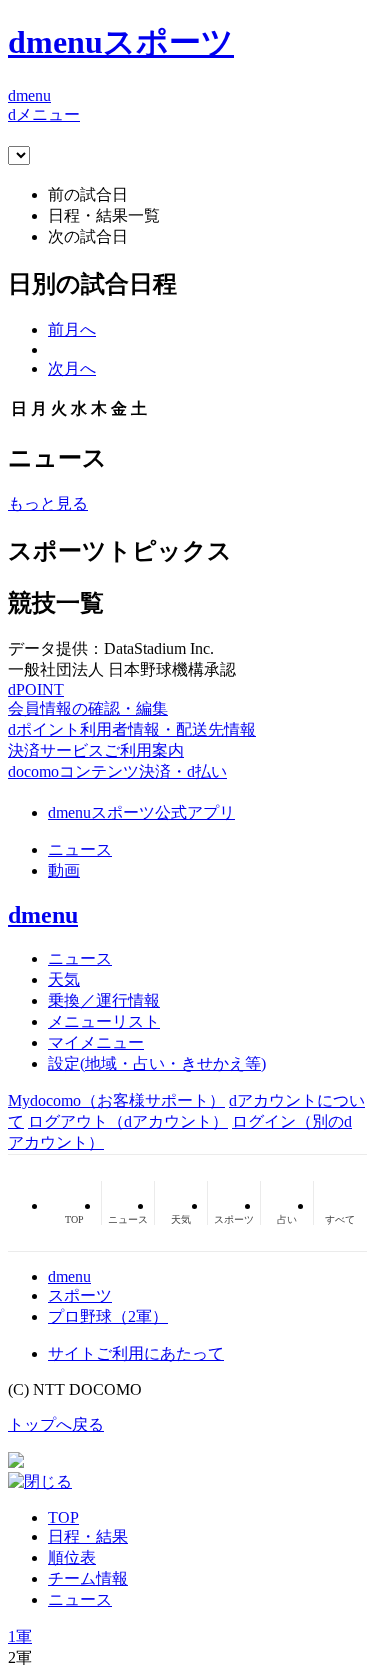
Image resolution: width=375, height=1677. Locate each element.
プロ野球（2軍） (108, 1316)
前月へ (72, 329)
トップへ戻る (56, 1424)
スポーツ (80, 1295)
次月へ (72, 368)
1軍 (20, 1636)
